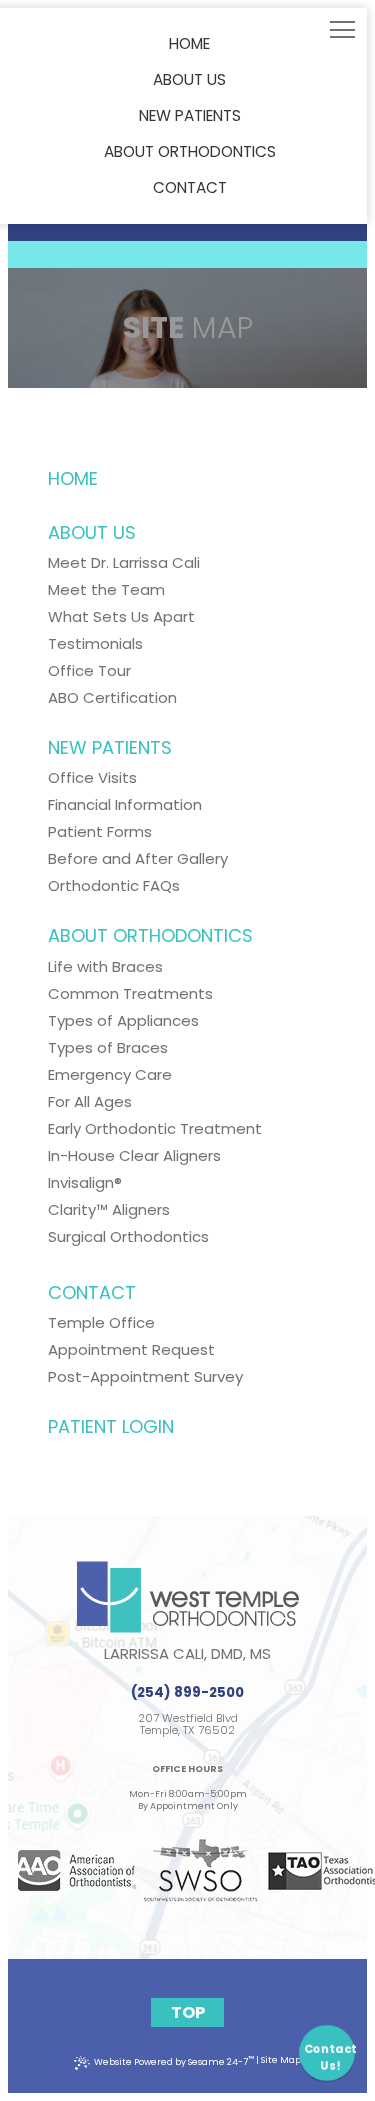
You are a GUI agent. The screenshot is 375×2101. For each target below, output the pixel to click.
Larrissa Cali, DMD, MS (187, 1653)
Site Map (281, 2060)
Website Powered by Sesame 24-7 (174, 2060)
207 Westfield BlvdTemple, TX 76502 (188, 1725)
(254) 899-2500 (187, 1692)
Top (188, 2012)
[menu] (342, 32)
